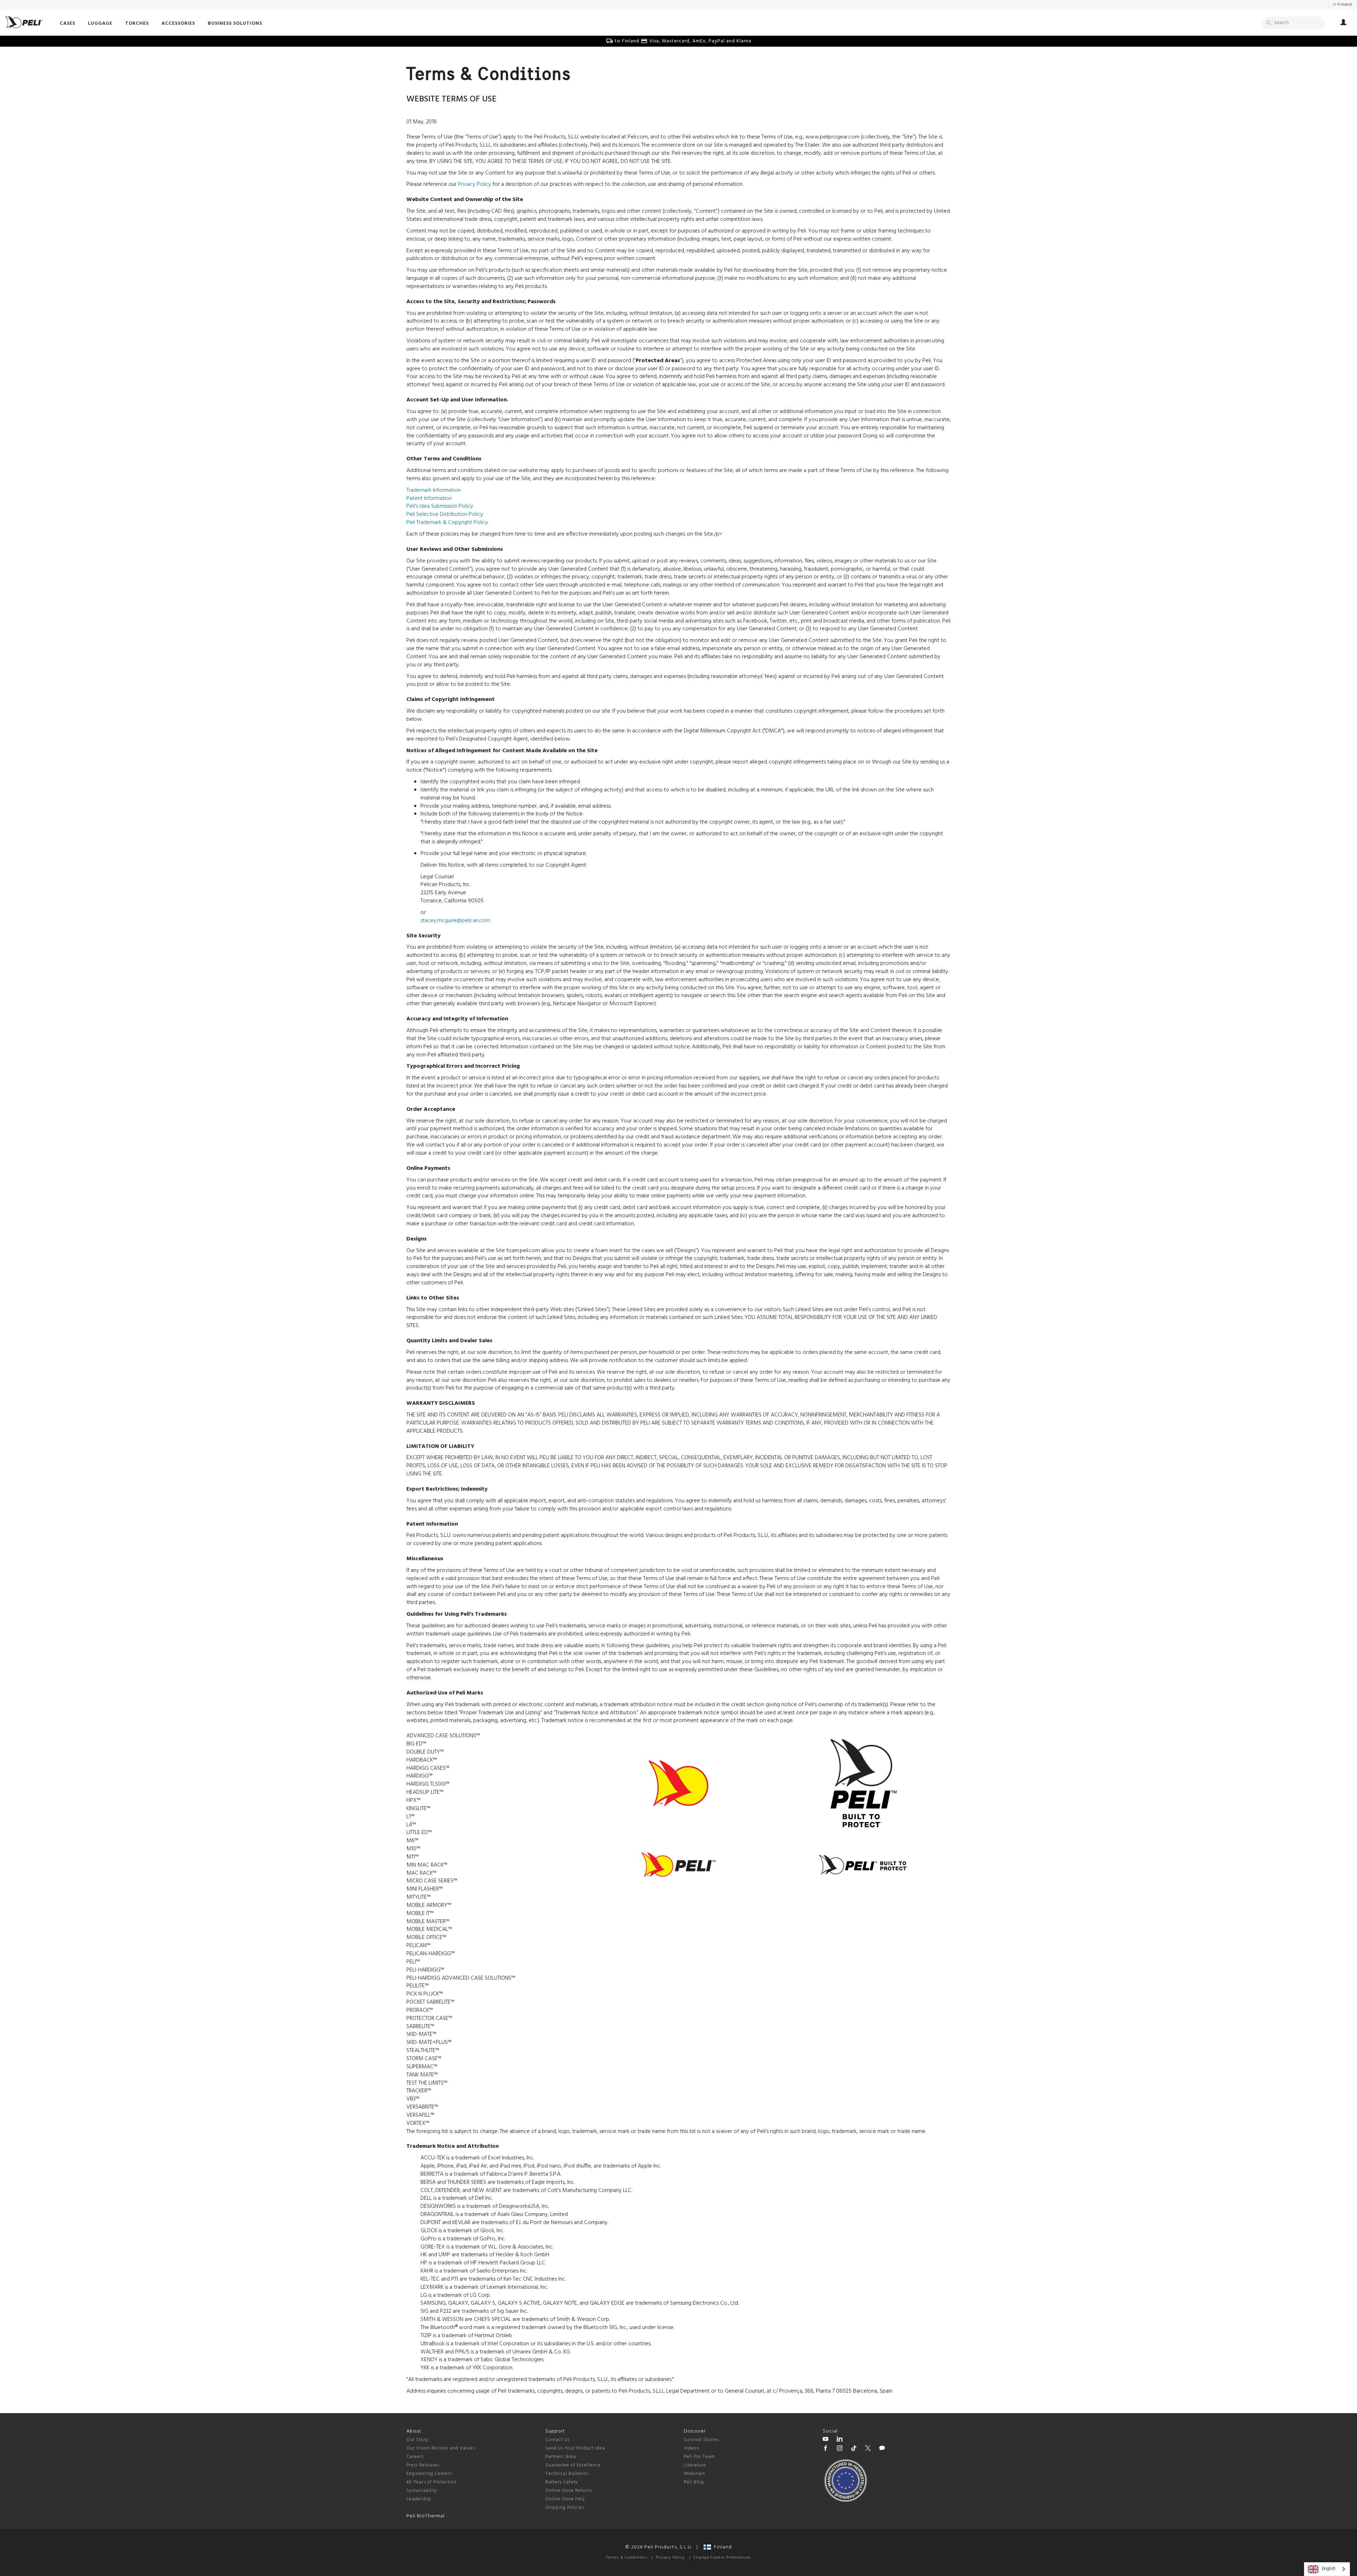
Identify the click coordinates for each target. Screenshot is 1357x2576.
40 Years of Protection (431, 2482)
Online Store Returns (569, 2491)
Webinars (694, 2474)
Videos (691, 2448)
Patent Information (429, 499)
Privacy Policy (475, 184)
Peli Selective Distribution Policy (445, 514)
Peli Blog (694, 2482)
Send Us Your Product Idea (575, 2448)
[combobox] (1327, 2569)
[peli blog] (882, 2449)
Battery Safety (562, 2482)
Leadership (419, 2499)
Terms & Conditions (627, 2558)
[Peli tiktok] (854, 2449)
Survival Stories (701, 2440)
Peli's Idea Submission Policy (440, 506)
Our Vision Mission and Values (441, 2448)
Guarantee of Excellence (573, 2465)
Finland (721, 2547)
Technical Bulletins (567, 2474)
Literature (695, 2465)
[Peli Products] (826, 2449)
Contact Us (557, 2440)
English (1329, 2569)
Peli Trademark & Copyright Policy (447, 523)
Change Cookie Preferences (722, 2558)
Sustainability (422, 2491)
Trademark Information (434, 490)
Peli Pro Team (700, 2457)
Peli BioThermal (425, 2516)
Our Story (417, 2440)
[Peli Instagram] (840, 2449)
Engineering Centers (429, 2474)
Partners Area (561, 2457)
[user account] (1343, 23)
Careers (415, 2457)
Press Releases (423, 2465)
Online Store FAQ (565, 2499)
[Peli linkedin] (840, 2440)
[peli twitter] (868, 2449)
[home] (24, 22)
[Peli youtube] (826, 2440)
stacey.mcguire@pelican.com (455, 921)
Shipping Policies (565, 2508)
